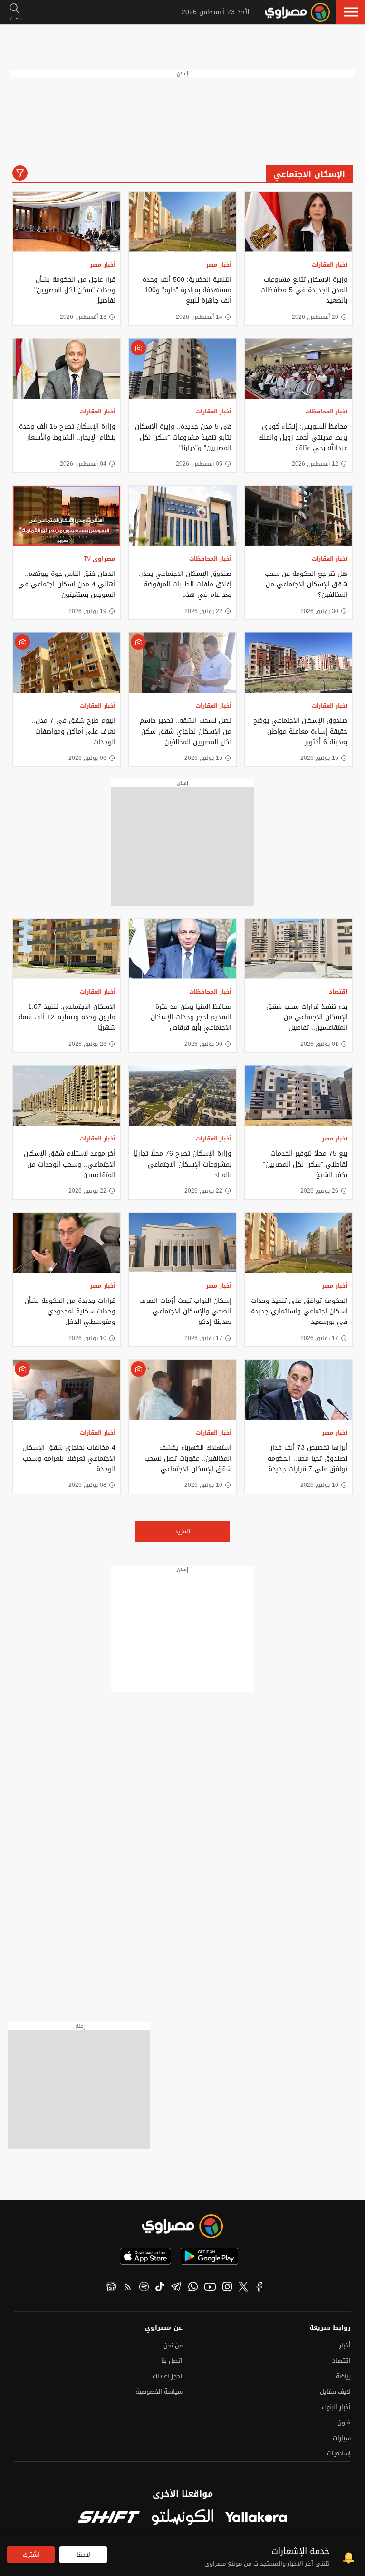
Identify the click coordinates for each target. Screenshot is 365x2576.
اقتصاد (338, 992)
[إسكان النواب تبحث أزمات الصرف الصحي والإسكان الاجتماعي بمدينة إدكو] (182, 1243)
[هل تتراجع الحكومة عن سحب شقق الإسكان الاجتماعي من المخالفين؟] (298, 516)
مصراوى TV (100, 559)
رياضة (343, 2376)
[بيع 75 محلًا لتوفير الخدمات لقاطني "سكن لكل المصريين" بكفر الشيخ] (298, 1096)
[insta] (227, 2288)
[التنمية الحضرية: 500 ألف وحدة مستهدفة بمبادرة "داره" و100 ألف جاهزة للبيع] (182, 222)
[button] (351, 12)
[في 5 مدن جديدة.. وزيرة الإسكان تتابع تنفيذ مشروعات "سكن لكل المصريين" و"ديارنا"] (182, 369)
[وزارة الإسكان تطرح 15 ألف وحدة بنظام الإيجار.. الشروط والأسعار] (67, 369)
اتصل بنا (172, 2361)
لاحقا (83, 2554)
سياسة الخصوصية (159, 2391)
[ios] (145, 2256)
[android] (209, 2256)
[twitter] (243, 2288)
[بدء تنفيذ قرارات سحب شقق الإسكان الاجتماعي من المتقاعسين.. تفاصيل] (298, 949)
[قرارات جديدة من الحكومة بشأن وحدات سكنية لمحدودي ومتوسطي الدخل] (67, 1243)
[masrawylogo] (182, 2226)
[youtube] (210, 2288)
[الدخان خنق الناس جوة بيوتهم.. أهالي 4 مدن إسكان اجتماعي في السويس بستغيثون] (67, 516)
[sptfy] (144, 2288)
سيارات (342, 2438)
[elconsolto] (182, 2518)
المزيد (183, 1531)
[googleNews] (111, 2288)
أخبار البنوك (336, 2407)
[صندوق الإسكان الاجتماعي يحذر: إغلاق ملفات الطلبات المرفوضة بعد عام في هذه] (182, 516)
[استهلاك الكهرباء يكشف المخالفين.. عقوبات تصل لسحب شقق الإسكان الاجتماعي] (182, 1390)
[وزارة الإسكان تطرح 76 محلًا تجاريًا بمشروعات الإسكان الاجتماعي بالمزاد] (182, 1096)
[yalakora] (256, 2518)
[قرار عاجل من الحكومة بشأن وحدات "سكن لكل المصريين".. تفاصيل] (67, 222)
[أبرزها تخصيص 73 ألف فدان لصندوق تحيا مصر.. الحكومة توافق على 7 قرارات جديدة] (298, 1390)
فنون (344, 2422)
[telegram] (176, 2288)
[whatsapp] (193, 2288)
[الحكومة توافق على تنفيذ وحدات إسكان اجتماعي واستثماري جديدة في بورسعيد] (298, 1243)
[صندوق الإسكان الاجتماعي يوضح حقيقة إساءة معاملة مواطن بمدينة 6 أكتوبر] (298, 663)
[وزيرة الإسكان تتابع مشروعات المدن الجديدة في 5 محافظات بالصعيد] (298, 222)
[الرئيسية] (297, 12)
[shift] (109, 2518)
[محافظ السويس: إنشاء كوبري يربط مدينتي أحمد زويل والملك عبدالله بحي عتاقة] (298, 369)
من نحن (173, 2345)
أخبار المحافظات (326, 412)
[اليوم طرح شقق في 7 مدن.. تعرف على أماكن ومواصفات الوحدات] (67, 663)
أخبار (345, 2345)
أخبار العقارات (330, 265)
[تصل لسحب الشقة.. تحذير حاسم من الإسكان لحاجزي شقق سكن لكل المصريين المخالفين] (182, 663)
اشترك (31, 2554)
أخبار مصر (219, 265)
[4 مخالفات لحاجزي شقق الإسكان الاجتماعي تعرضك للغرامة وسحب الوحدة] (67, 1390)
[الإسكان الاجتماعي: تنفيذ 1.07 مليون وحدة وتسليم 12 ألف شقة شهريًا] (67, 949)
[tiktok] (160, 2288)
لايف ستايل (335, 2391)
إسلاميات (339, 2453)
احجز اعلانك (168, 2376)
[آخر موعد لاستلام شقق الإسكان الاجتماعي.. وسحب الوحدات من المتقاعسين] (67, 1096)
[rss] (128, 2288)
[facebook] (259, 2288)
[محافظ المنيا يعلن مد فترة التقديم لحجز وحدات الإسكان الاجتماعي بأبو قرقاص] (182, 949)
